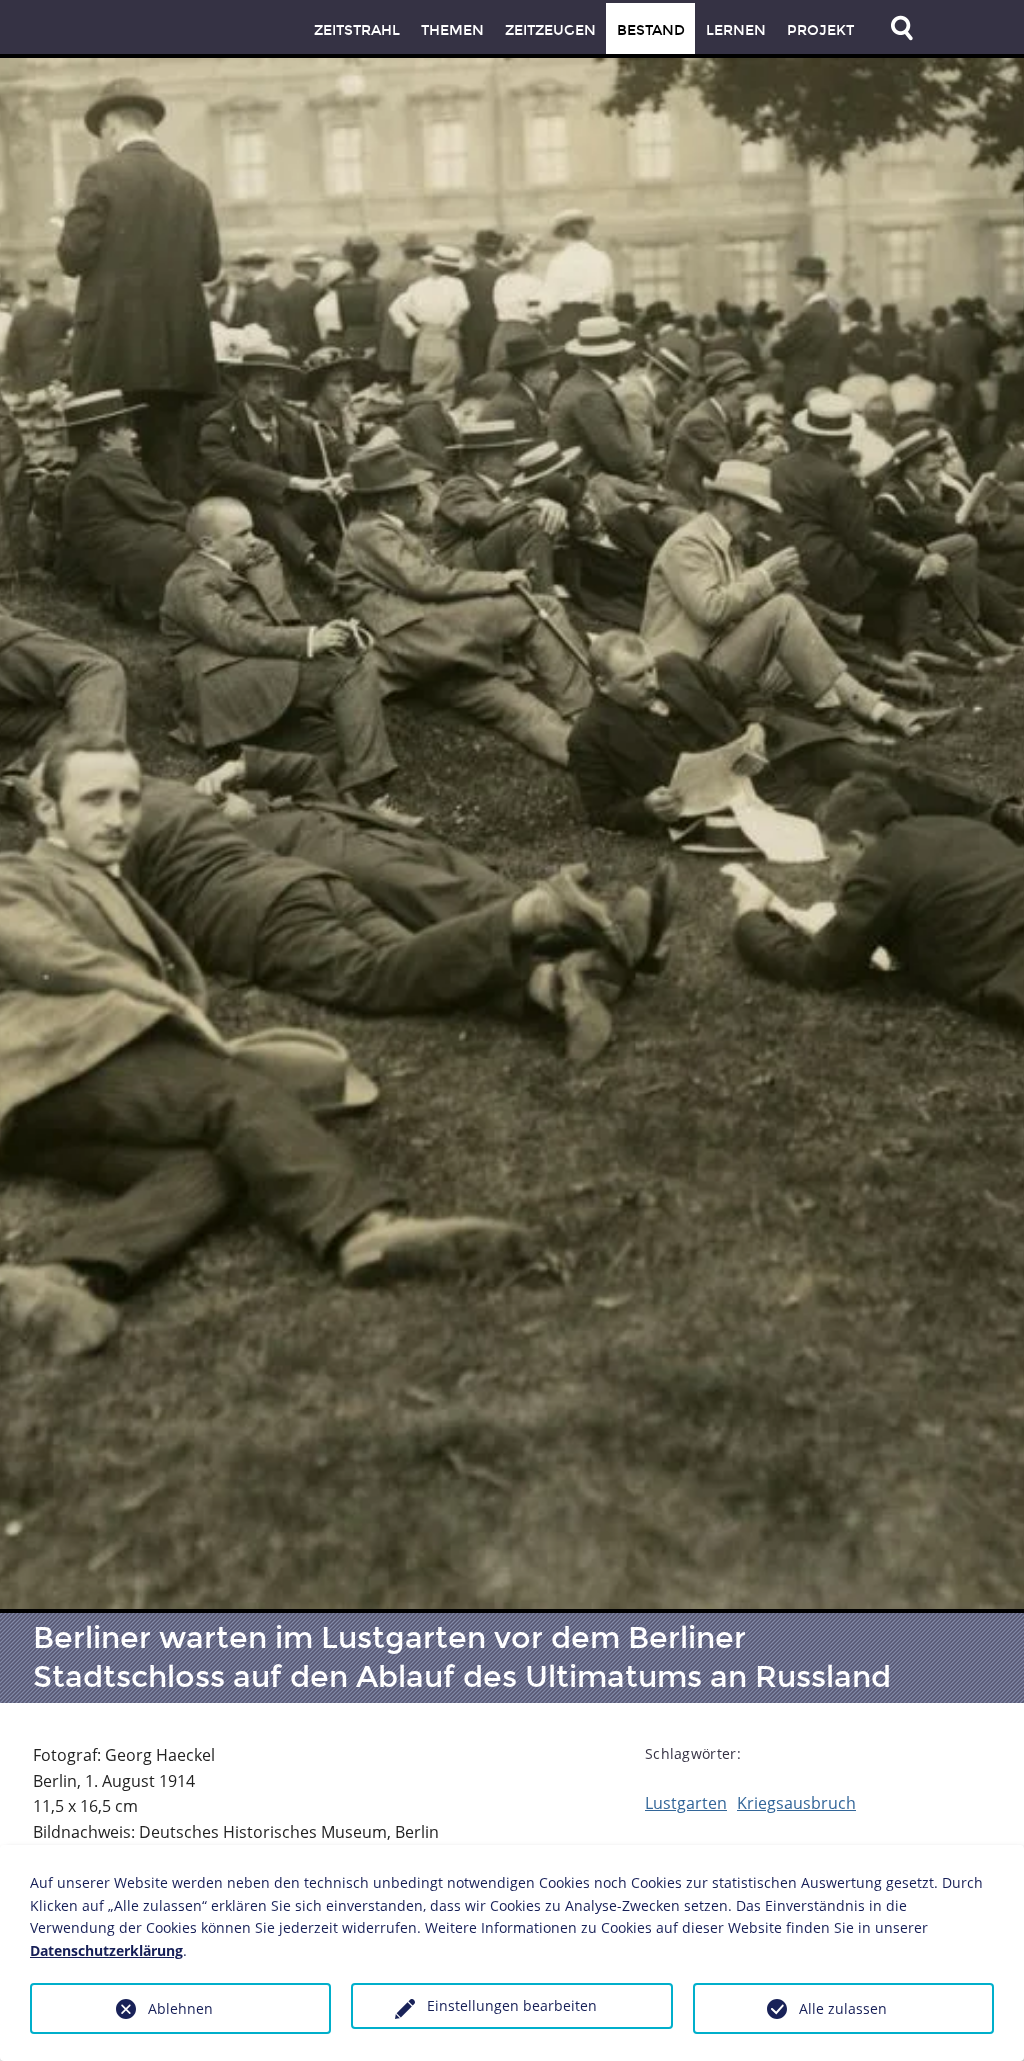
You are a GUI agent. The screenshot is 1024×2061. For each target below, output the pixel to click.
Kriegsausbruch (796, 1803)
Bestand (651, 30)
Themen (452, 30)
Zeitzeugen (550, 30)
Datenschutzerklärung (106, 1950)
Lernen (736, 30)
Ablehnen (180, 2008)
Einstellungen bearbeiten (512, 2005)
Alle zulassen (843, 2008)
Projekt (820, 30)
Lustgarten (686, 1803)
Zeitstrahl (357, 30)
